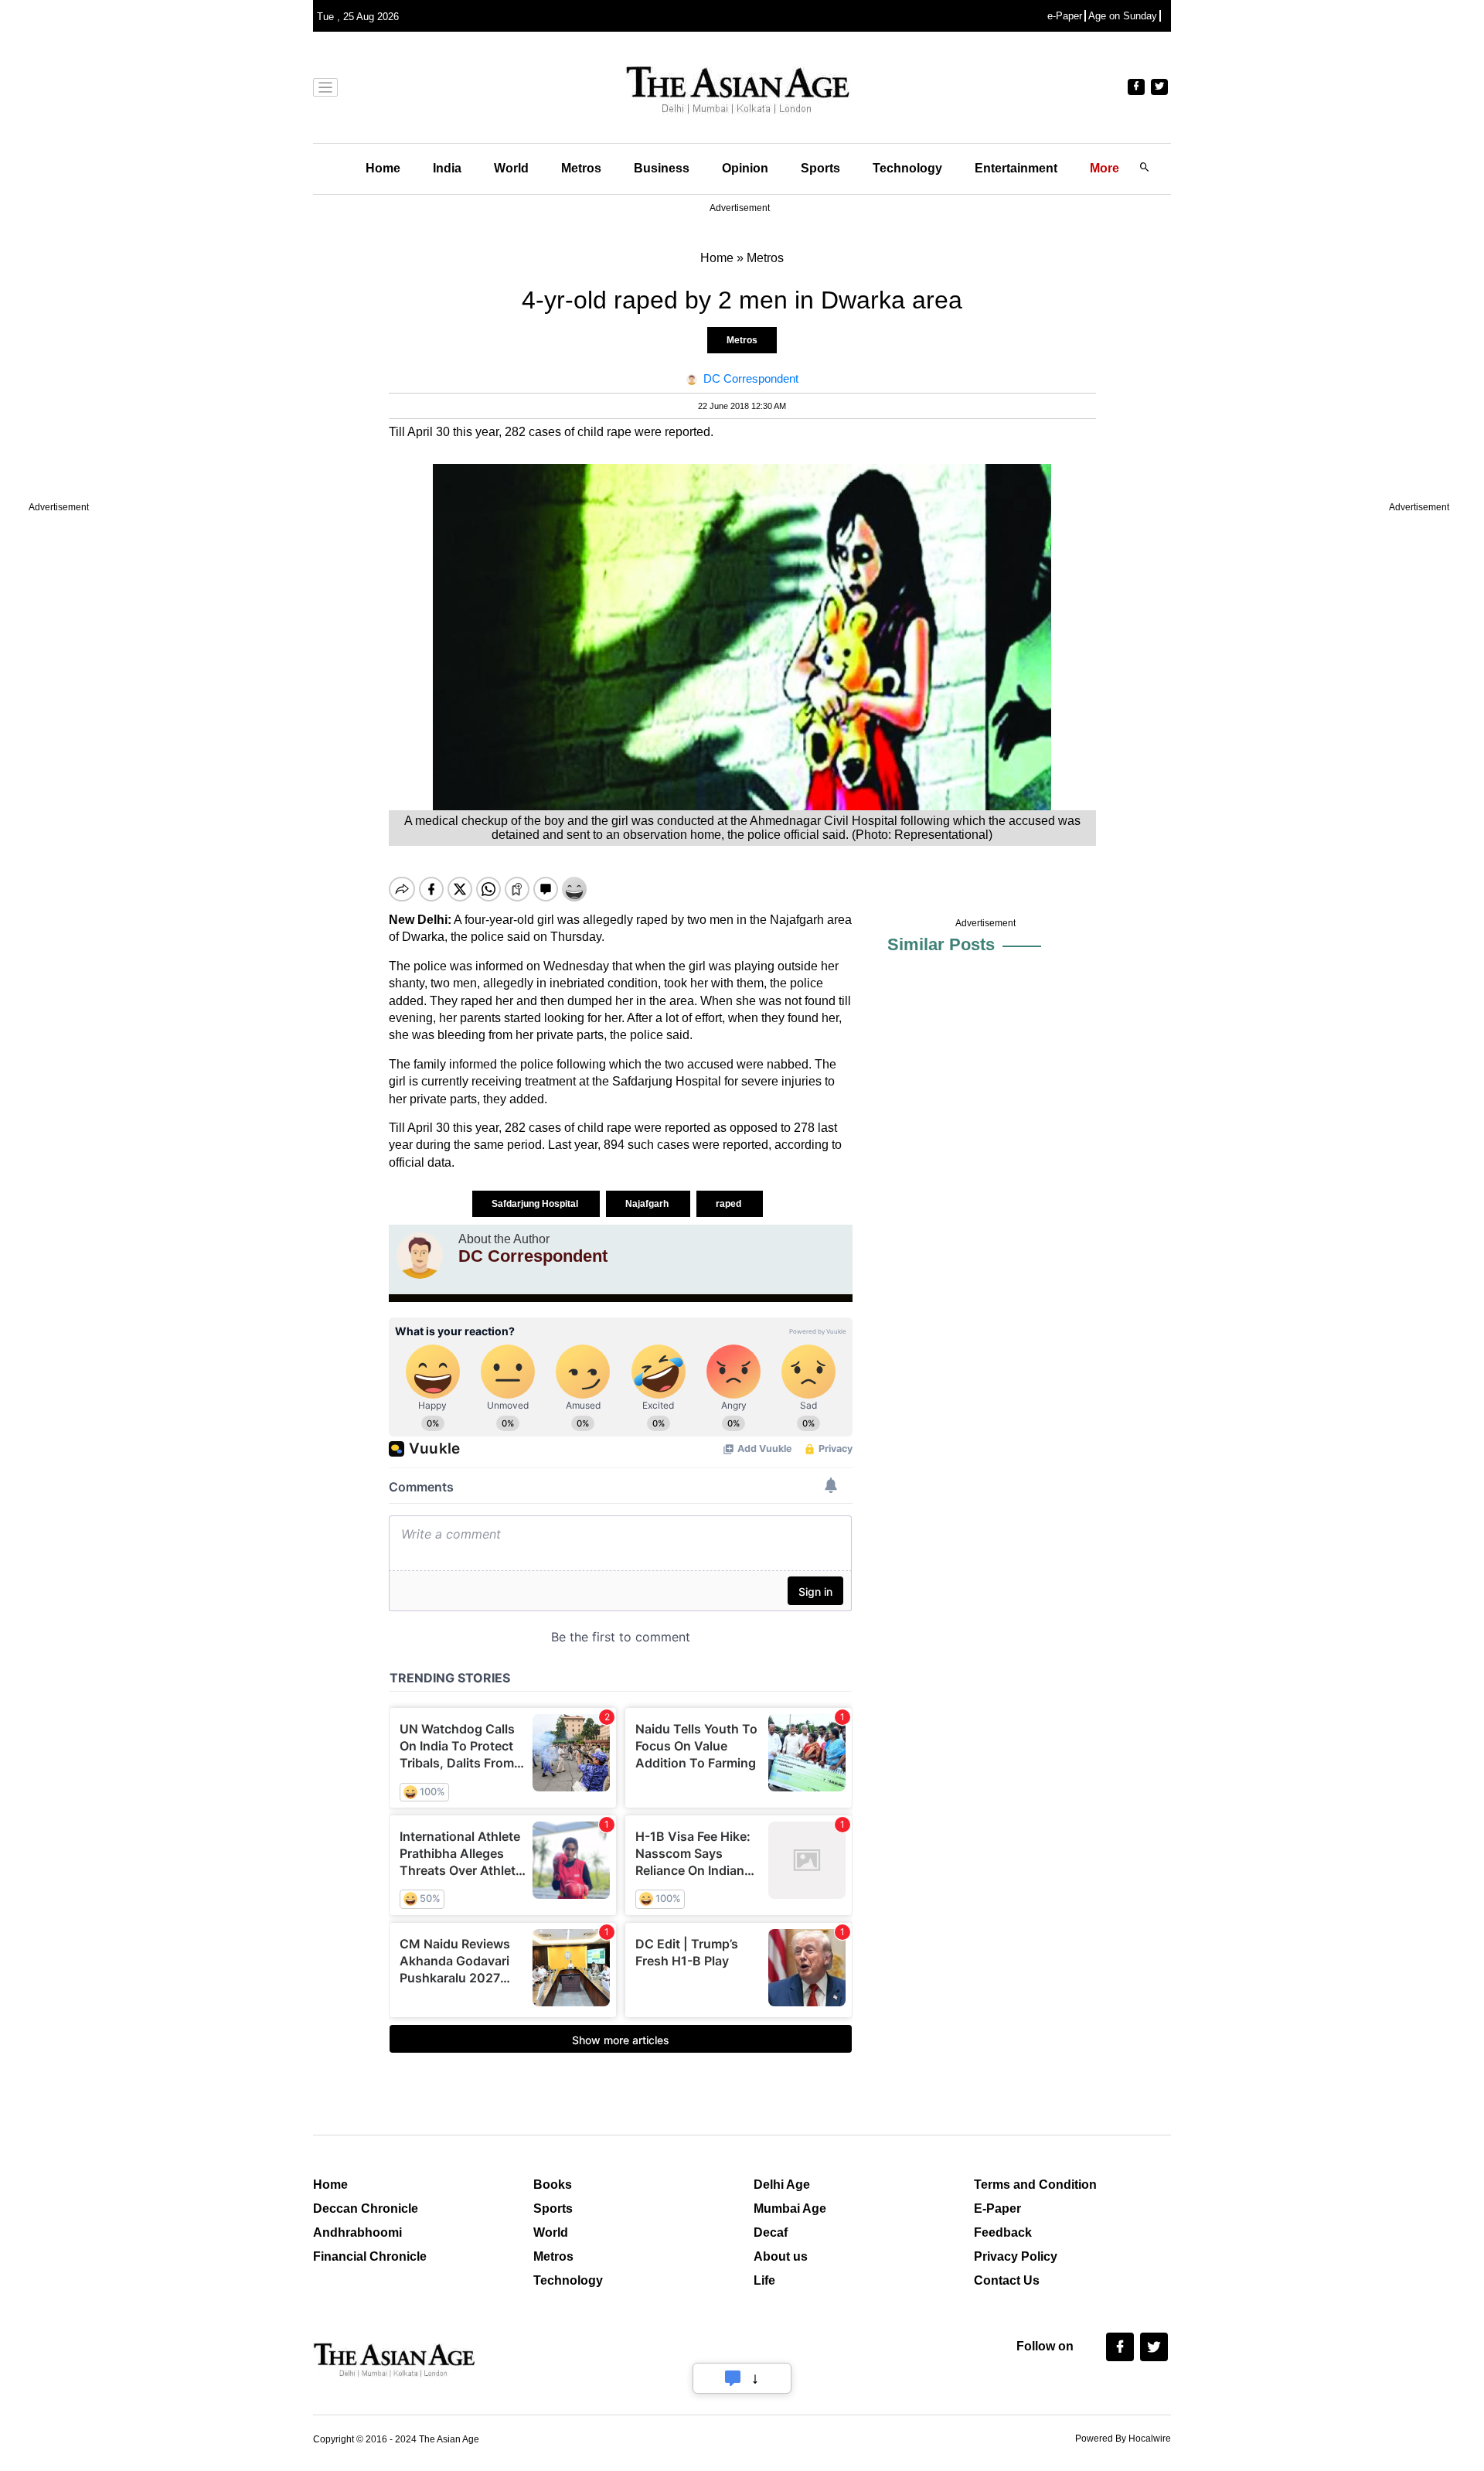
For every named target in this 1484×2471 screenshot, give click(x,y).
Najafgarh (648, 1204)
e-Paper (1065, 16)
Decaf (771, 2232)
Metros (581, 168)
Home (383, 168)
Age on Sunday (1123, 16)
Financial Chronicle (370, 2256)
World (511, 168)
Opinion (745, 168)
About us (781, 2256)
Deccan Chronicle (366, 2209)
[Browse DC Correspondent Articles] (420, 1256)
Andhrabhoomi (357, 2232)
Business (662, 168)
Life (764, 2280)
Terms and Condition (1035, 2185)
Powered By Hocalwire (1123, 2439)
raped (730, 1204)
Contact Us (1007, 2280)
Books (553, 2185)
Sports (820, 168)
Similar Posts (941, 944)
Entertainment (1016, 168)
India (447, 168)
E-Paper (997, 2209)
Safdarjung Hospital (536, 1204)
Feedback (1003, 2232)
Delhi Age (782, 2185)
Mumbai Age (790, 2209)
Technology (907, 168)
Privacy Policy (1016, 2256)
